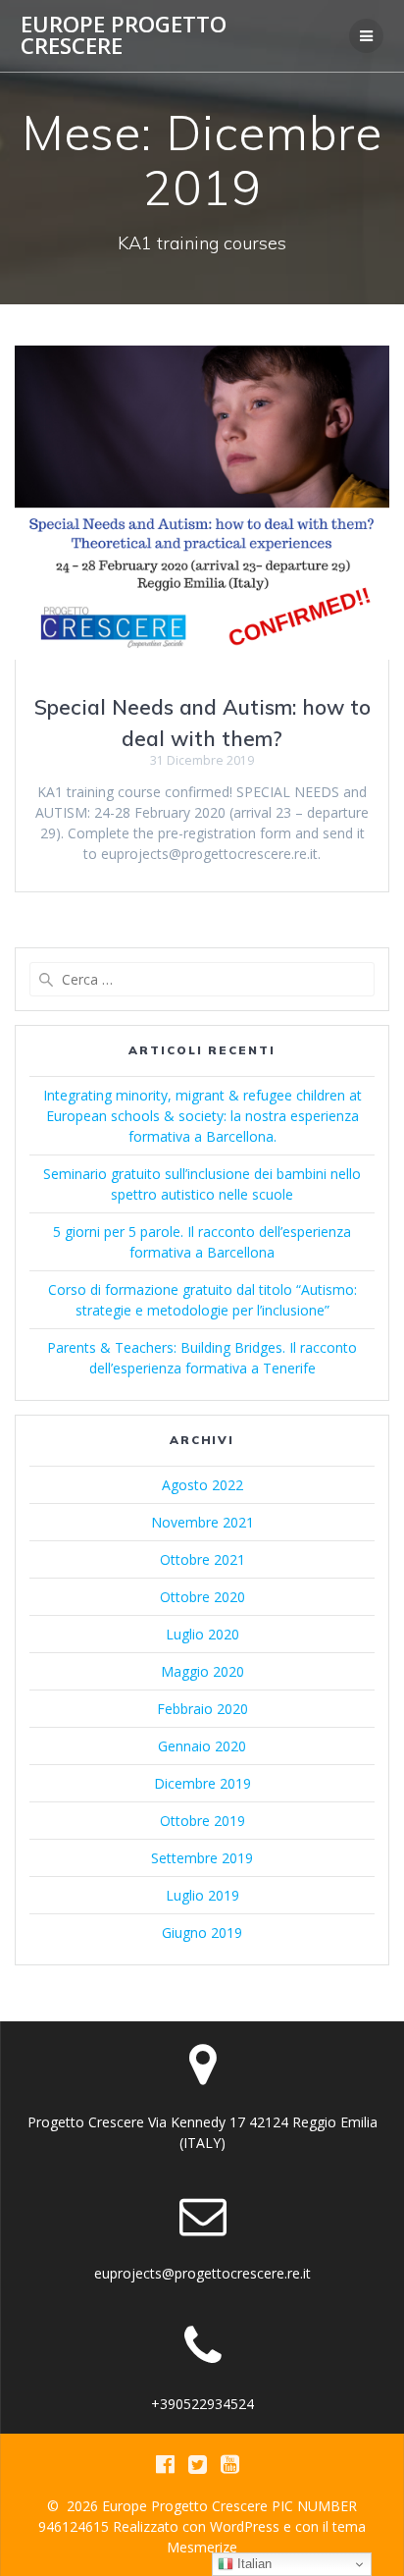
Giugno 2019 (202, 1932)
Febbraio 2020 (202, 1709)
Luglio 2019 (202, 1895)
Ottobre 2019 (202, 1821)
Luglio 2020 (202, 1634)
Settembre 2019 (202, 1858)
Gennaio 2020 (202, 1746)
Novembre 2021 (202, 1522)
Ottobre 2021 (202, 1559)
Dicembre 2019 (202, 1783)
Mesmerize (202, 2547)
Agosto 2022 (202, 1485)
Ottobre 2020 (202, 1597)
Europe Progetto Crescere (124, 36)
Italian (252, 2564)
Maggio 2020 (202, 1671)
